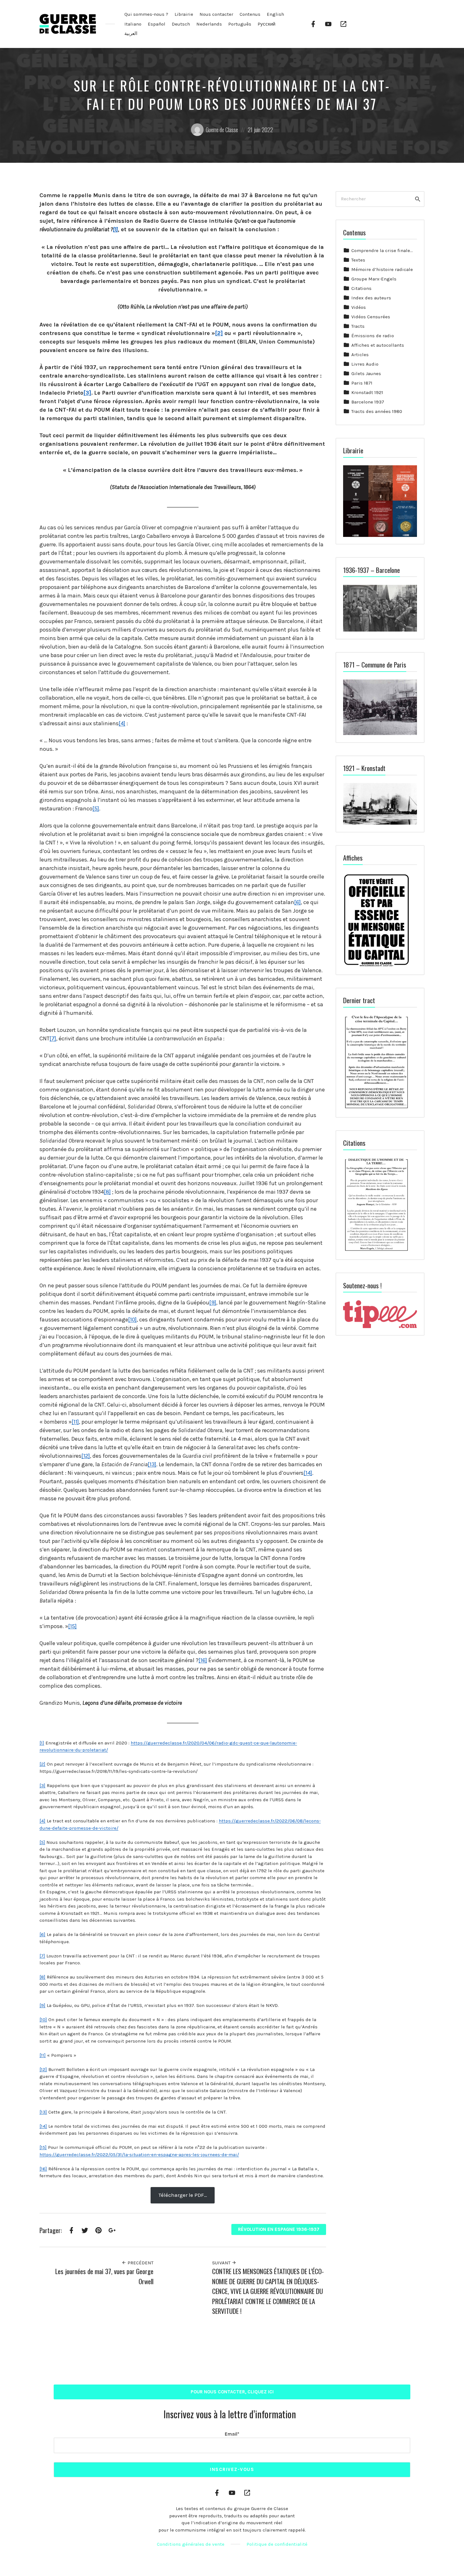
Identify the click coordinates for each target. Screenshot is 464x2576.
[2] (219, 333)
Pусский (266, 24)
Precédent (140, 2263)
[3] (87, 393)
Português (240, 24)
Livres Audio (365, 364)
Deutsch (181, 24)
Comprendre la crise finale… (382, 250)
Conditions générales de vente (191, 2544)
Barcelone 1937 (368, 402)
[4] (122, 723)
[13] (152, 1464)
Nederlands (209, 24)
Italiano (133, 24)
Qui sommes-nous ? (146, 14)
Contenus (250, 14)
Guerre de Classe (222, 130)
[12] (86, 1456)
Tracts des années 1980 (377, 411)
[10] (132, 1320)
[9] (213, 1303)
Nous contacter (216, 14)
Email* (232, 2434)
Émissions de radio (373, 336)
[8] (107, 1192)
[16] (203, 1660)
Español (157, 24)
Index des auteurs (371, 298)
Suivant (222, 2263)
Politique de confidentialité (277, 2544)
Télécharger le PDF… (183, 2195)
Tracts (358, 326)
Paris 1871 (362, 383)
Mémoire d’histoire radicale (382, 269)
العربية (131, 33)
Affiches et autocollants (378, 345)
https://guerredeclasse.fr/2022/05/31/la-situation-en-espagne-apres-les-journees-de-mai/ (139, 2155)
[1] (115, 229)
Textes (358, 260)
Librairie (184, 14)
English (275, 14)
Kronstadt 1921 (367, 392)
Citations (361, 288)
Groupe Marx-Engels (374, 279)
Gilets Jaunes (366, 373)
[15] (72, 1626)
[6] (297, 902)
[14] (308, 1473)
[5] (96, 809)
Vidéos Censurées (371, 317)
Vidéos (359, 307)
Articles (360, 355)
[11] (75, 1422)
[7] (53, 1038)
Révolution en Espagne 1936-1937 (279, 2229)
